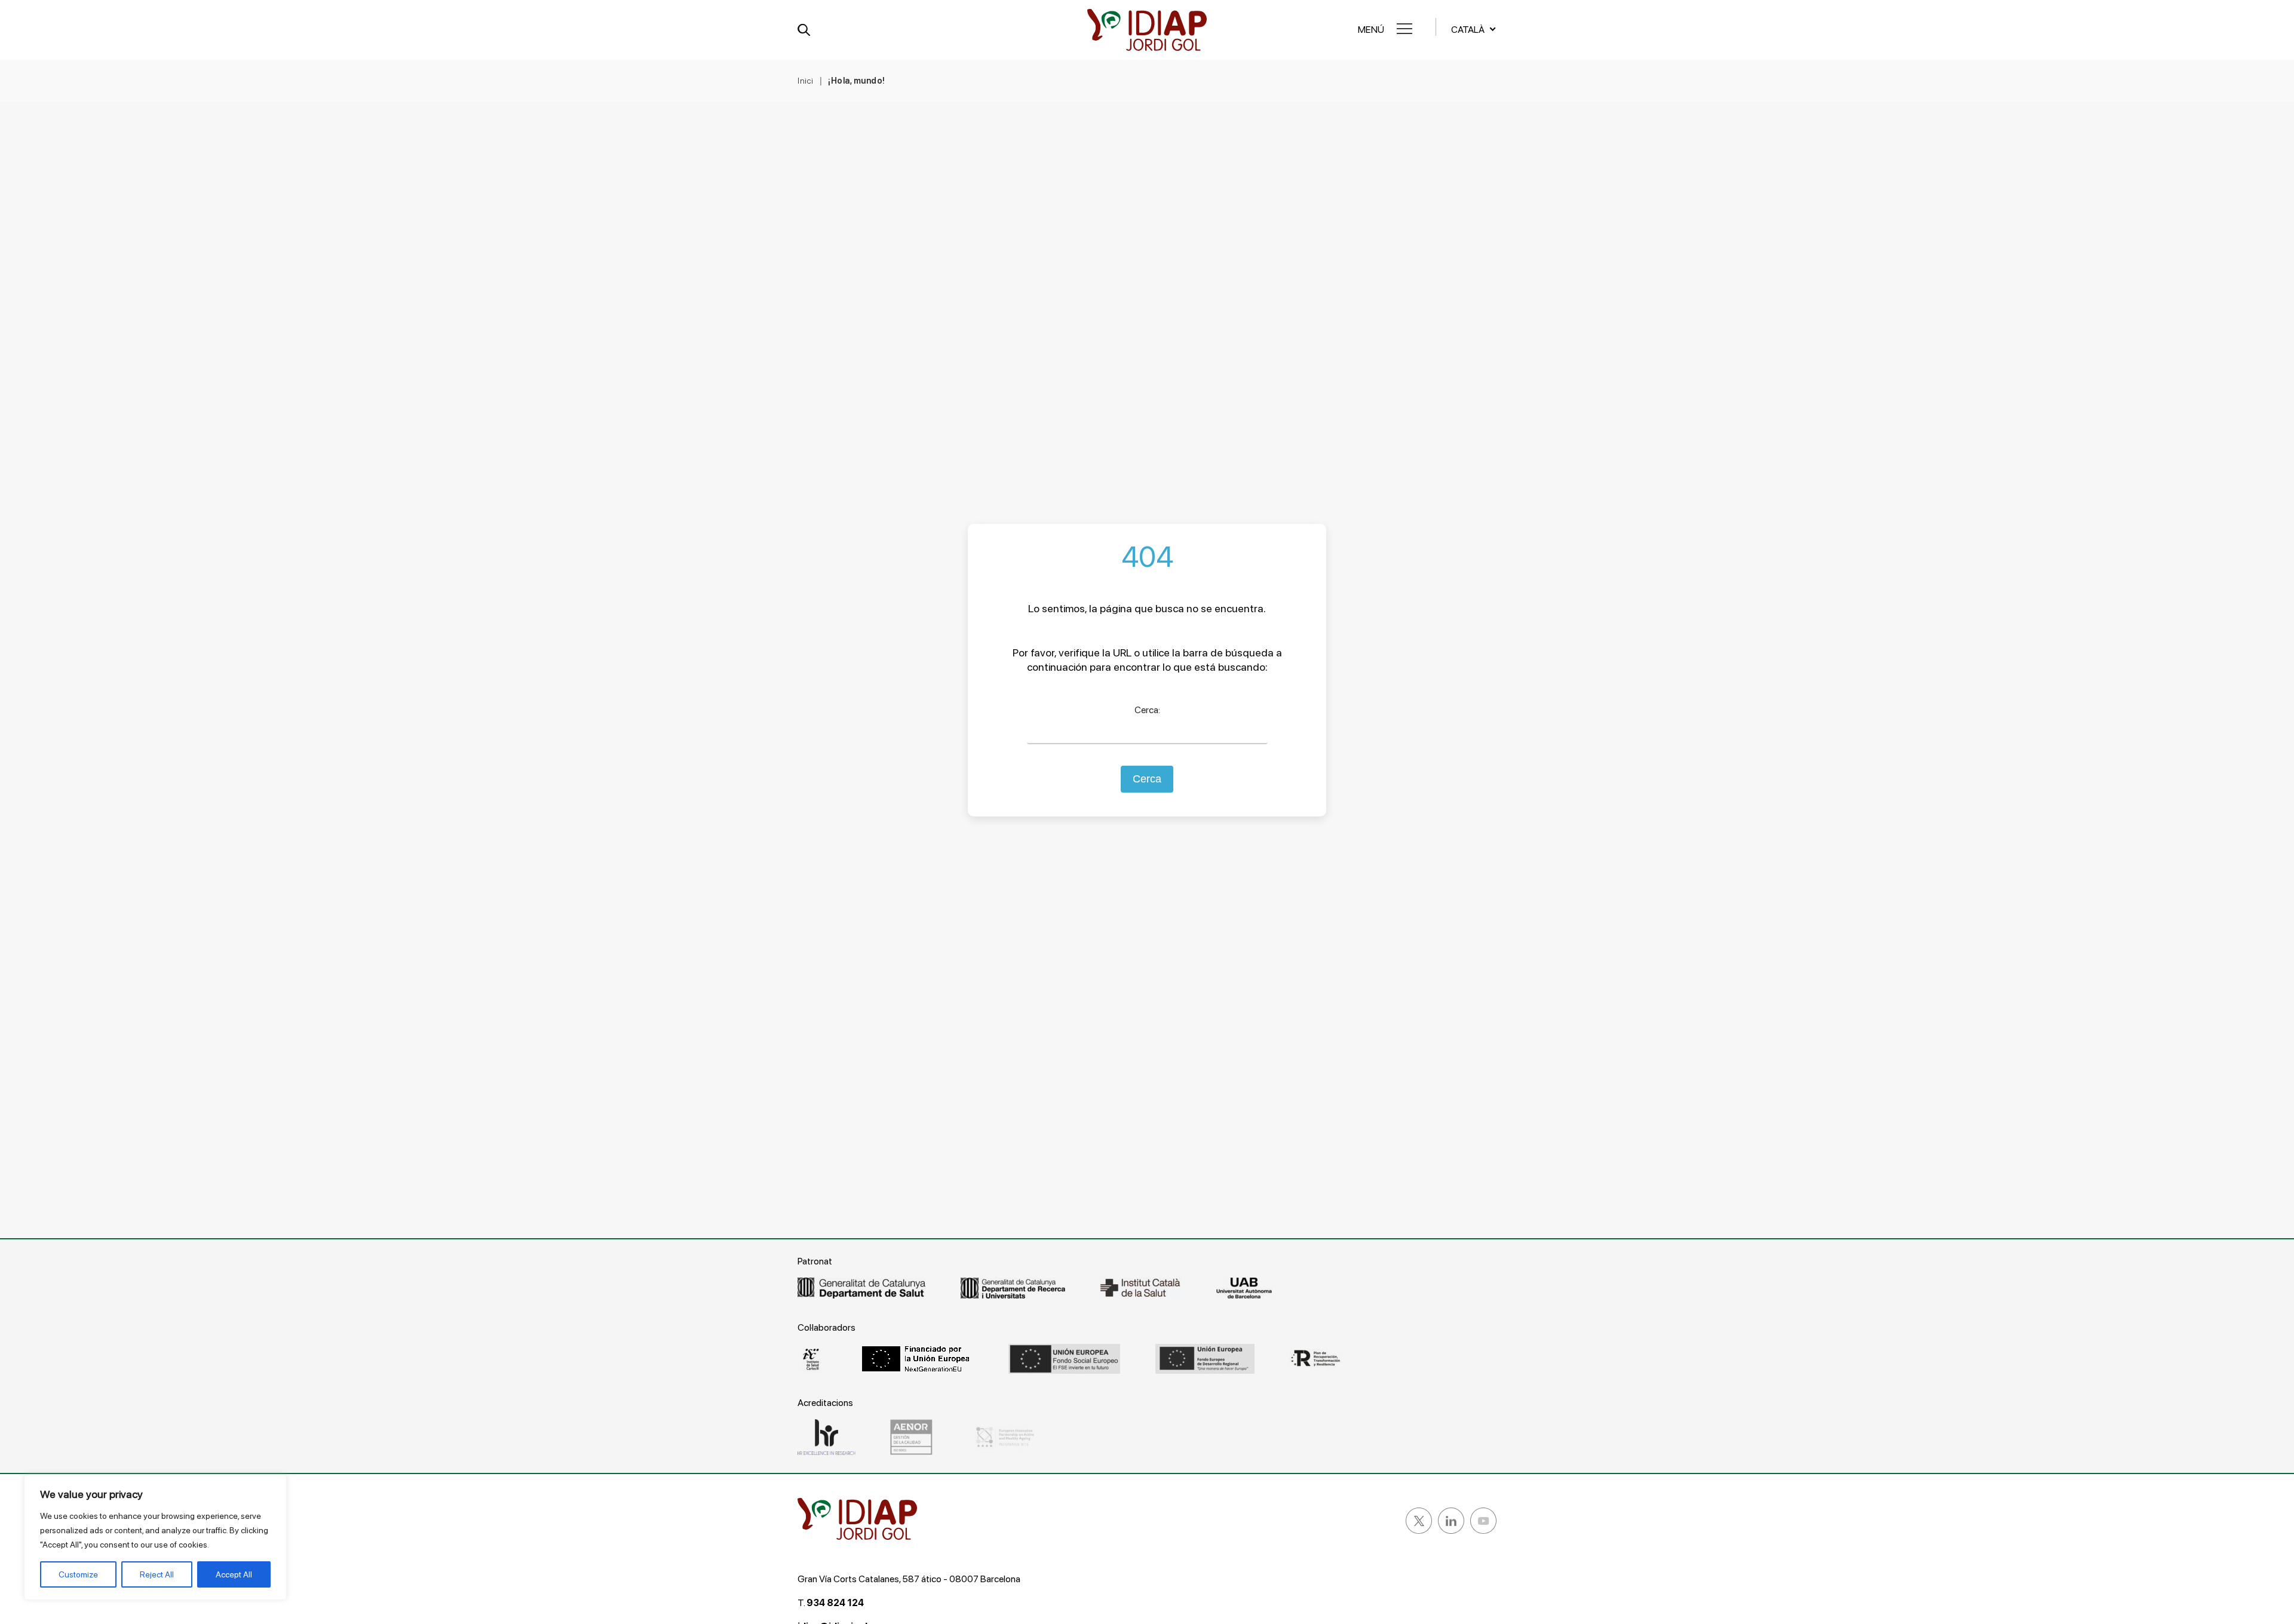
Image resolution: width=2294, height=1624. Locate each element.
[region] (155, 1537)
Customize (78, 1574)
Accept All (234, 1574)
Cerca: (1147, 710)
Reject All (157, 1574)
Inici (806, 81)
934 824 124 (835, 1603)
